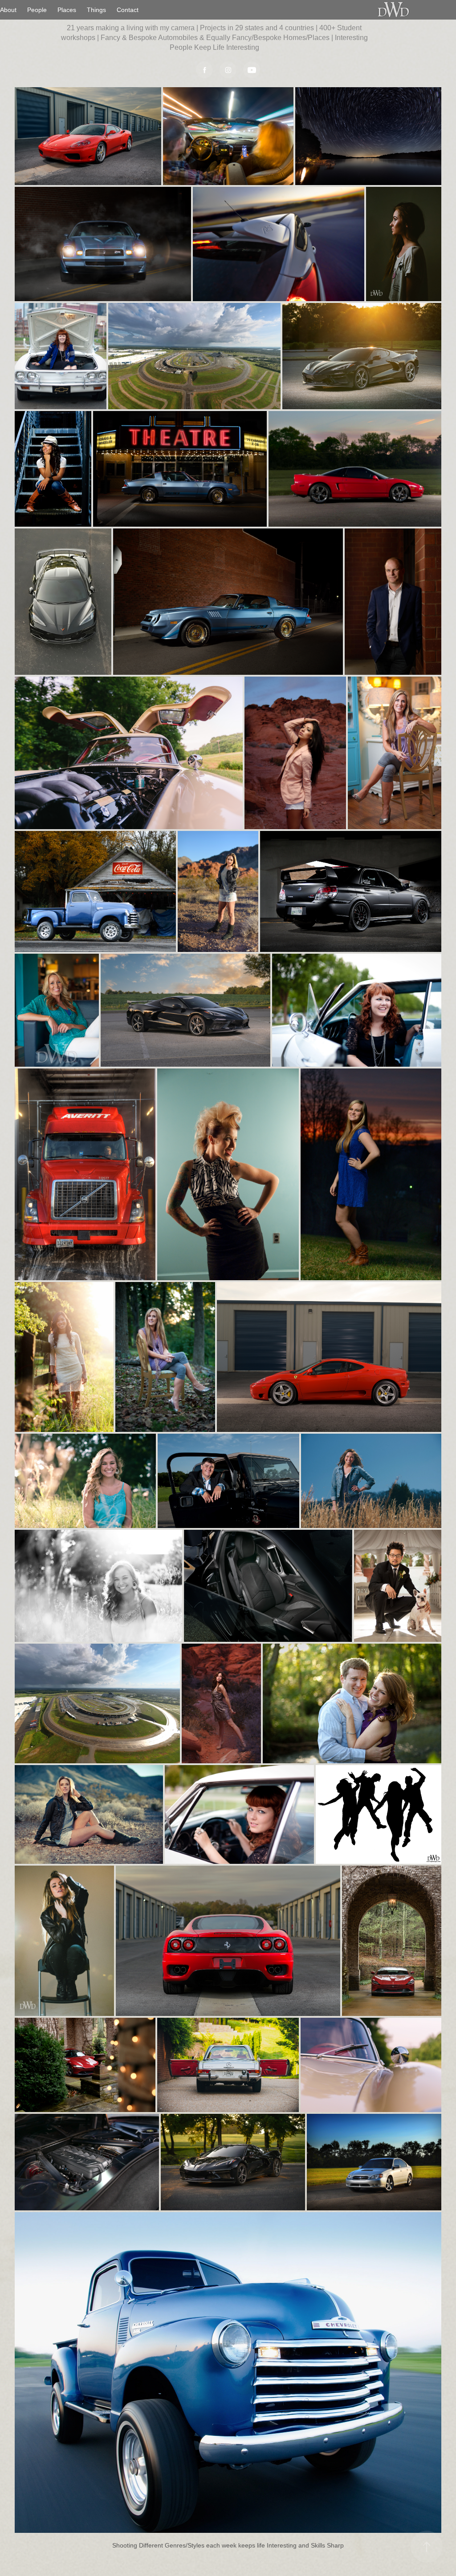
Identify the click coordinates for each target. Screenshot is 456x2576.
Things (96, 10)
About (8, 10)
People (37, 10)
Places (67, 10)
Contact (128, 10)
